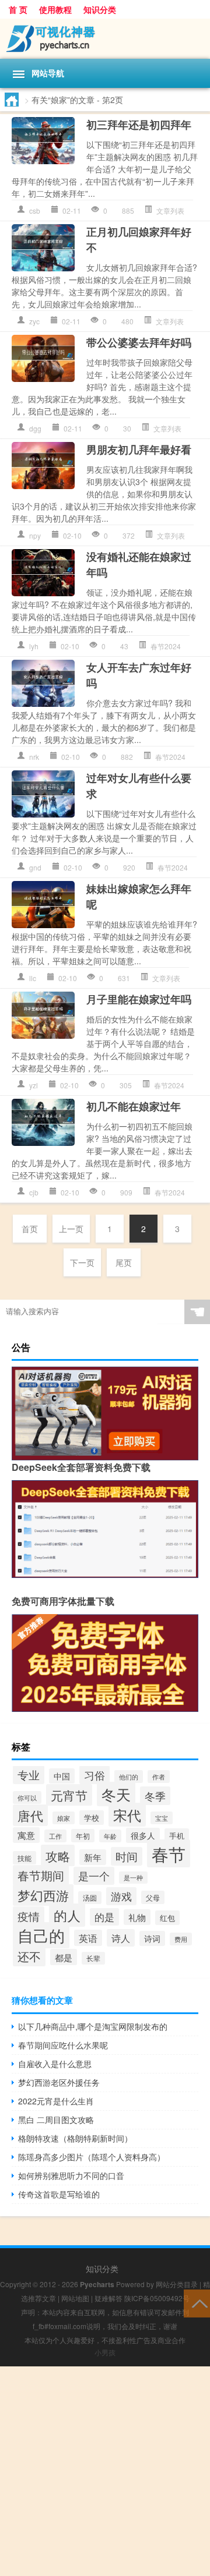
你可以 (27, 1797)
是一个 (94, 1876)
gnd (35, 867)
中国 (62, 1776)
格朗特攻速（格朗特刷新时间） (75, 2138)
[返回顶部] (197, 2303)
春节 (169, 1853)
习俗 (94, 1775)
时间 (127, 1856)
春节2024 (166, 646)
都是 (64, 1957)
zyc (34, 321)
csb (35, 210)
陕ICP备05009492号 (157, 2298)
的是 (104, 1917)
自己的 (41, 1935)
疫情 (29, 1916)
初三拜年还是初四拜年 (139, 125)
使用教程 (55, 9)
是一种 (133, 1878)
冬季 (155, 1796)
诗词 (152, 1938)
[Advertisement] (105, 2471)
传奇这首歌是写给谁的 (59, 2194)
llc (33, 978)
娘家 (64, 1818)
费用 (181, 1939)
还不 (29, 1956)
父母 (153, 1897)
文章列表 (170, 210)
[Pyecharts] (105, 39)
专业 (29, 1775)
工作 (55, 1836)
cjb (34, 1192)
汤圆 (90, 1898)
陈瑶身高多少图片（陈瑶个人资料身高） (92, 2157)
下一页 (82, 1262)
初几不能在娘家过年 (134, 1106)
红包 (167, 1918)
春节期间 (41, 1875)
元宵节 (69, 1795)
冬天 (116, 1794)
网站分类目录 (177, 2284)
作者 (159, 1777)
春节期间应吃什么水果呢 (63, 2045)
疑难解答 (108, 2298)
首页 (30, 1229)
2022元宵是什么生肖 (56, 2101)
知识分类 (100, 9)
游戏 (121, 1896)
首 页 (18, 9)
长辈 (93, 1958)
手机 (177, 1836)
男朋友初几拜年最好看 (139, 450)
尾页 (124, 1262)
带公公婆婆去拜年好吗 (139, 342)
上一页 (71, 1229)
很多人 (143, 1835)
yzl (34, 1085)
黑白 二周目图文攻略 (56, 2119)
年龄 (110, 1836)
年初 (83, 1836)
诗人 (121, 1938)
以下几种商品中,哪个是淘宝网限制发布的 (93, 2026)
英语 (88, 1938)
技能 (24, 1858)
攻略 (58, 1855)
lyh (34, 646)
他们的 (129, 1777)
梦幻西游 (43, 1895)
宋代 (127, 1815)
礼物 (137, 1917)
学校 (92, 1818)
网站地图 (75, 2298)
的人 (67, 1915)
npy (35, 535)
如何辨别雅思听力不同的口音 (71, 2175)
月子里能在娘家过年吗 (139, 999)
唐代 (30, 1815)
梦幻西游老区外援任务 (59, 2082)
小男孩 (105, 2352)
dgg (35, 428)
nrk (34, 757)
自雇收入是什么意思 (55, 2064)
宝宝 (162, 1818)
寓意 (26, 1835)
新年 (93, 1857)
